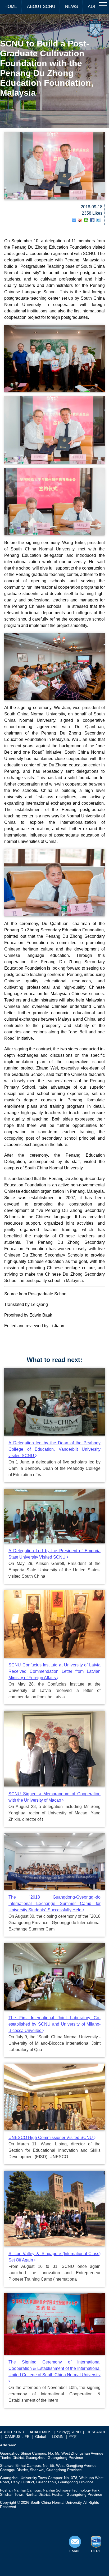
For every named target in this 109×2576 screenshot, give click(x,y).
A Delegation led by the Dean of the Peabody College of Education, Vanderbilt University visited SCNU (54, 1449)
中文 (73, 2437)
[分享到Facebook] (92, 220)
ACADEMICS (40, 2432)
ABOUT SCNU (41, 7)
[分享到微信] (86, 220)
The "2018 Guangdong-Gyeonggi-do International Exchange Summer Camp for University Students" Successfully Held (54, 1904)
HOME (11, 7)
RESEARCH (97, 2432)
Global (41, 2437)
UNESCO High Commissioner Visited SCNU (51, 2138)
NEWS (72, 7)
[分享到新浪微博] (80, 220)
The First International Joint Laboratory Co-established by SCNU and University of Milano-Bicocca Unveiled (54, 2024)
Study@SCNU (69, 2432)
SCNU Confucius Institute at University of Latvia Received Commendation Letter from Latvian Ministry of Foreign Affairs (54, 1671)
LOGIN (58, 2437)
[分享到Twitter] (99, 220)
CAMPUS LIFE (17, 2437)
